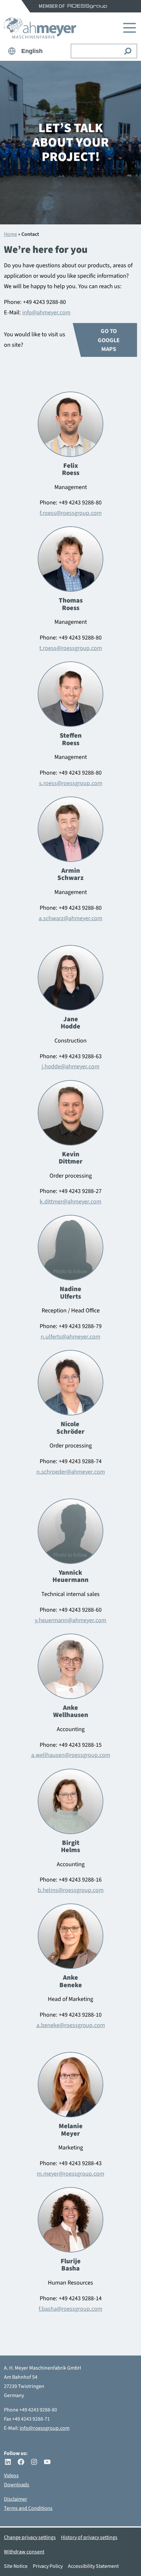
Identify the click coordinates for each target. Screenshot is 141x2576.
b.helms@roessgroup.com (71, 1890)
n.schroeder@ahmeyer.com (71, 1472)
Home (10, 234)
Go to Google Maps (109, 340)
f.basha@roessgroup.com (70, 2309)
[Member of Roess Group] (87, 6)
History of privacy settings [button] (89, 2537)
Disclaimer (16, 2499)
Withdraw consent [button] (24, 2552)
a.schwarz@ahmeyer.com (70, 918)
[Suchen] (128, 51)
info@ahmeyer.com (46, 312)
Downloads (17, 2485)
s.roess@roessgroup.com (71, 783)
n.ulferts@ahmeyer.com (70, 1337)
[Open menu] (129, 28)
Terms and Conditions (28, 2508)
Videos (11, 2476)
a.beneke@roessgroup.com (71, 2025)
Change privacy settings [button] (30, 2537)
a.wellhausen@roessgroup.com (71, 1755)
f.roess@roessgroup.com (71, 513)
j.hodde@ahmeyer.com (70, 1066)
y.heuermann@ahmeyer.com (70, 1620)
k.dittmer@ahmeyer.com (70, 1201)
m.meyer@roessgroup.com (70, 2174)
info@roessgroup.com (45, 2428)
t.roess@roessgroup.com (71, 648)
